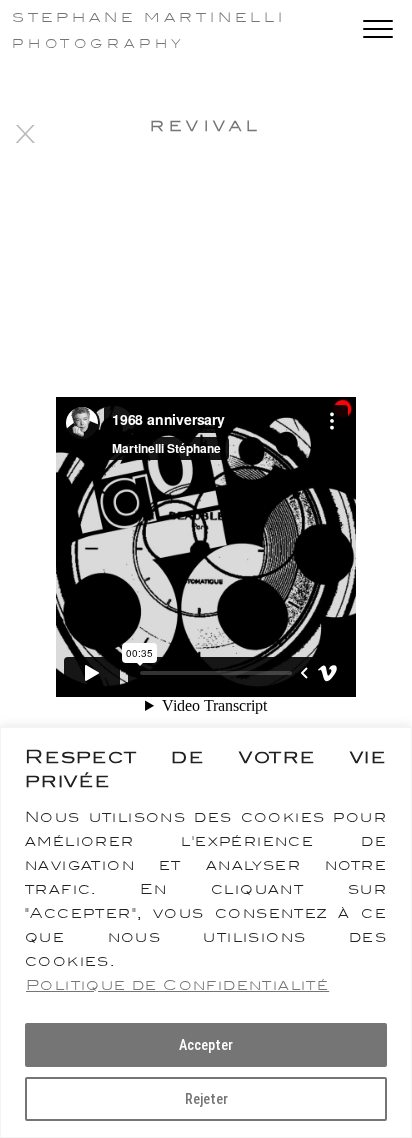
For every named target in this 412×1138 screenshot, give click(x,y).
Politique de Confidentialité (177, 985)
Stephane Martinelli (149, 17)
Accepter (206, 1045)
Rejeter (206, 1099)
